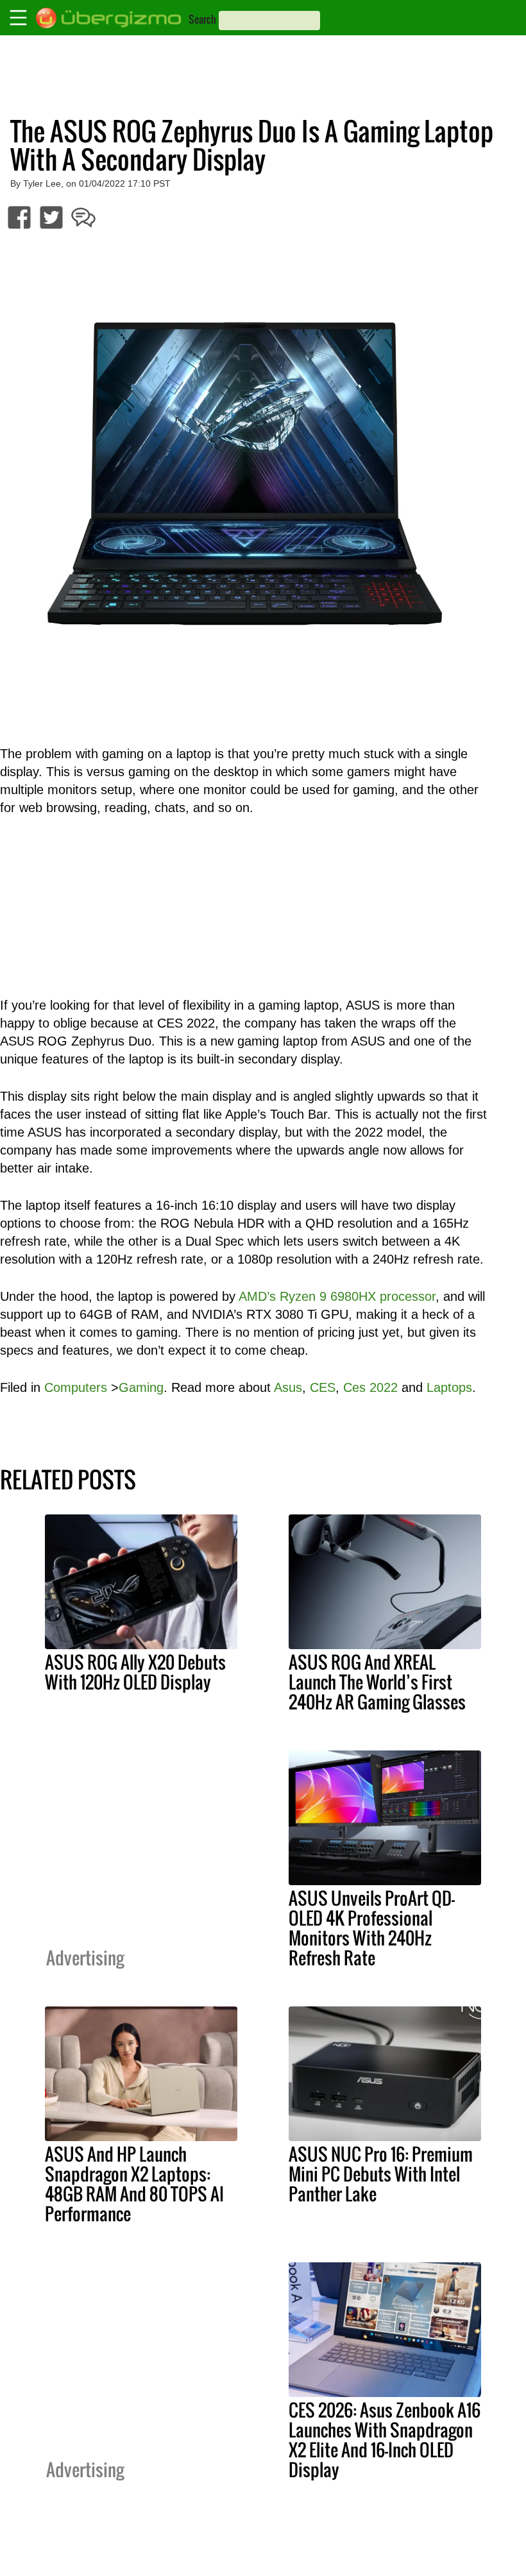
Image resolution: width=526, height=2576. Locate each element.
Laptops (449, 1387)
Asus (288, 1387)
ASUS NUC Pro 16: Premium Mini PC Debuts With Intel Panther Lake (381, 2174)
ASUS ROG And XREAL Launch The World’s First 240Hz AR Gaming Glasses (377, 1682)
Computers (76, 1387)
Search (202, 19)
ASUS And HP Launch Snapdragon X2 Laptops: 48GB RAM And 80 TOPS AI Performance (134, 2184)
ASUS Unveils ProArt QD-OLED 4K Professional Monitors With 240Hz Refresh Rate (372, 1928)
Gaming (141, 1387)
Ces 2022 (370, 1387)
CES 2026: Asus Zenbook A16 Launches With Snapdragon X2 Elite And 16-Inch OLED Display (385, 2440)
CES (323, 1387)
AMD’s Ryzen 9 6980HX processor (337, 1296)
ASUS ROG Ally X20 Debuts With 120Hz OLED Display (135, 1672)
